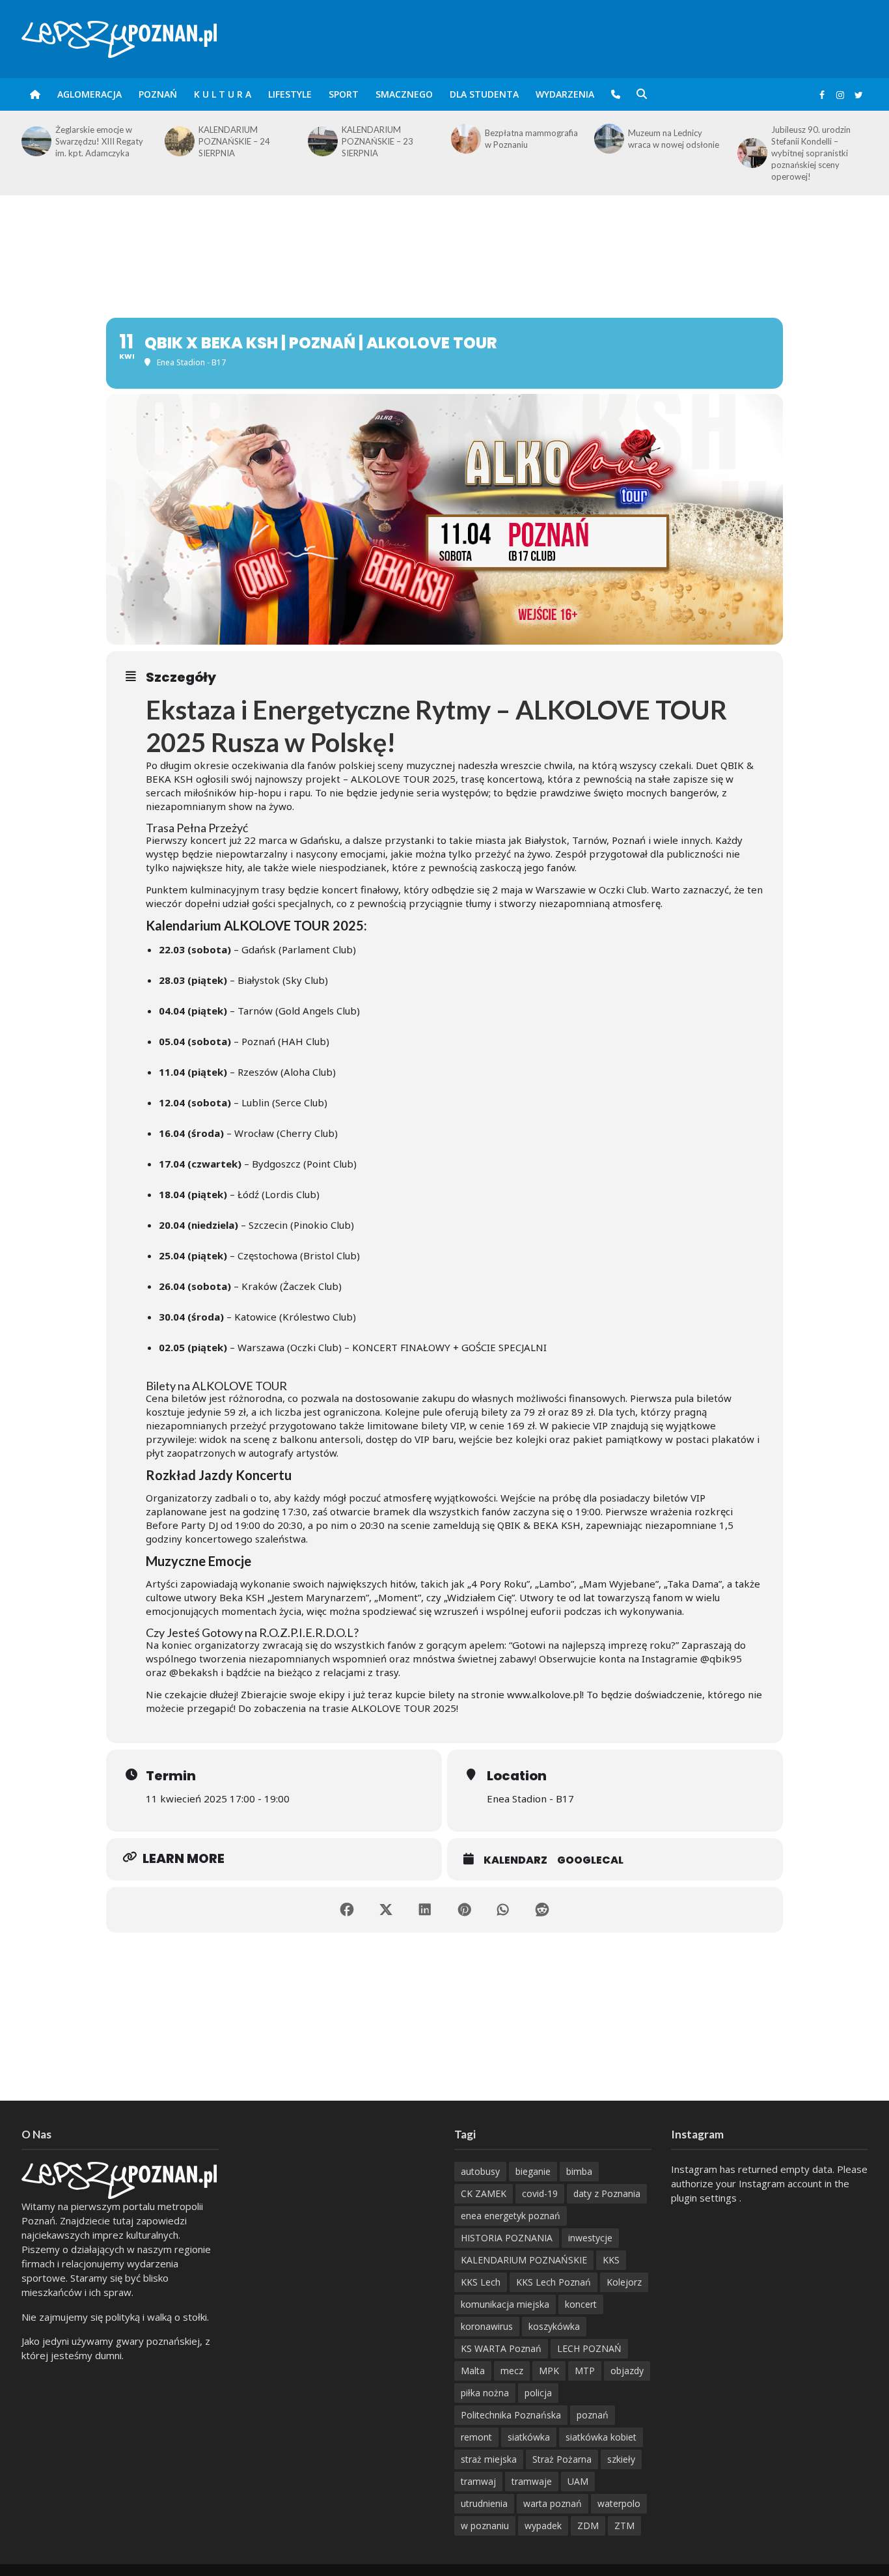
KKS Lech (481, 2282)
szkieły (621, 2459)
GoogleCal (590, 1860)
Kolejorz (624, 2282)
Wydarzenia (565, 94)
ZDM (588, 2526)
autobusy (480, 2171)
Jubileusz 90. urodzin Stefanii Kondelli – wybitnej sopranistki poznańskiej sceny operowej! (668, 153)
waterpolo (619, 2503)
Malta (473, 2371)
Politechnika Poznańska (511, 2415)
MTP (585, 2371)
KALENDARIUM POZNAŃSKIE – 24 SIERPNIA (91, 141)
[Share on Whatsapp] (503, 1910)
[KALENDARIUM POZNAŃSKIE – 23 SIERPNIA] (178, 141)
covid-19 (540, 2193)
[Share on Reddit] (542, 1910)
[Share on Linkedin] (425, 1910)
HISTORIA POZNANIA (507, 2238)
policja (538, 2393)
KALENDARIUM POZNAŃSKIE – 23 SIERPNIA (234, 141)
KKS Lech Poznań (554, 2282)
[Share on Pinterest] (464, 1910)
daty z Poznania (607, 2193)
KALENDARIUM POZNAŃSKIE (524, 2260)
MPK (549, 2371)
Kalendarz (515, 1860)
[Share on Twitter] (386, 1910)
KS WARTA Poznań (501, 2348)
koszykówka (554, 2326)
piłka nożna (485, 2393)
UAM (578, 2481)
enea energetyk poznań (511, 2216)
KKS (611, 2260)
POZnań (158, 94)
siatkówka (529, 2437)
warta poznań (553, 2503)
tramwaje (532, 2481)
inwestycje (590, 2238)
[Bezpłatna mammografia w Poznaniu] (321, 139)
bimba (579, 2171)
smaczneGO (404, 94)
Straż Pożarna (562, 2459)
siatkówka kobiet (601, 2437)
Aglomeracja (89, 94)
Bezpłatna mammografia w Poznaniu (388, 139)
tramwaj (478, 2481)
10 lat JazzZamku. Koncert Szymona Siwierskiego (805, 141)
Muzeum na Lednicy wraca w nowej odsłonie (530, 139)
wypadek (543, 2526)
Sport (344, 94)
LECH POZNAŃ (589, 2348)
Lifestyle (290, 94)
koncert (581, 2304)
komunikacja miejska (505, 2304)
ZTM (624, 2526)
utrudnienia (484, 2503)
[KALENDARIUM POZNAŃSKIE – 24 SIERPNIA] (35, 141)
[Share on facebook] (347, 1910)
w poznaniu (485, 2526)
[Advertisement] (444, 238)
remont (476, 2437)
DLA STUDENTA (484, 94)
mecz (512, 2371)
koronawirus (487, 2326)
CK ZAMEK (484, 2193)
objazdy (627, 2371)
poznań (593, 2415)
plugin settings (705, 2198)
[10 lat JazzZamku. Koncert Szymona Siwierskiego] (751, 141)
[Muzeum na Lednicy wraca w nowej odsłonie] (465, 139)
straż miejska (489, 2459)
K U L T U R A (223, 94)
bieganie (533, 2171)
